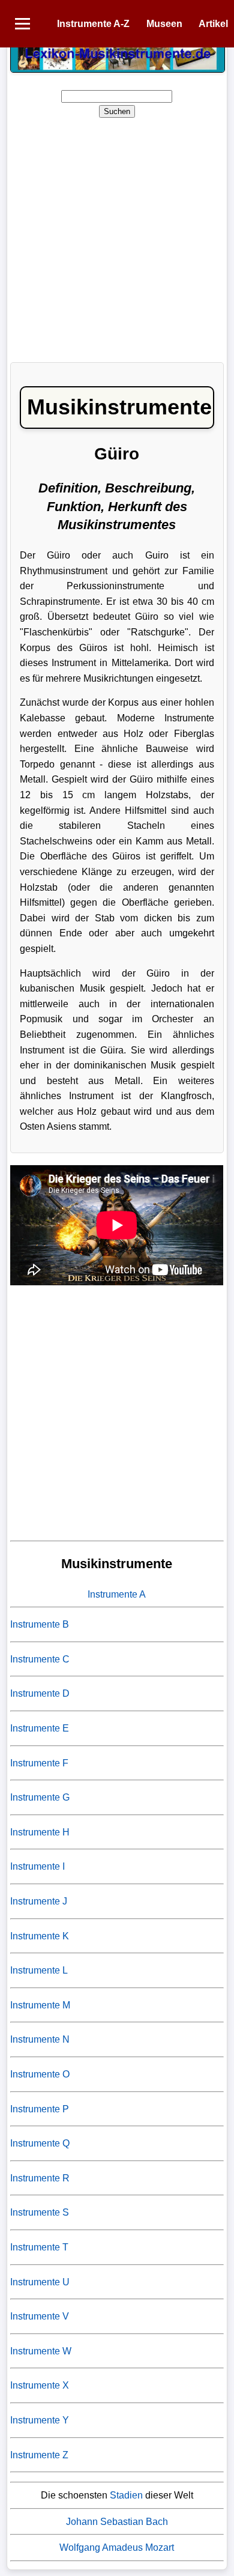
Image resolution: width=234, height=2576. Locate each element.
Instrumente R (40, 2178)
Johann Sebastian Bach (117, 2522)
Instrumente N (40, 2039)
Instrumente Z (39, 2455)
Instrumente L (39, 1970)
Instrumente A (117, 1594)
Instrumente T (39, 2247)
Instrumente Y (40, 2420)
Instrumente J (39, 1901)
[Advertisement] (117, 236)
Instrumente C (40, 1659)
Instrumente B (40, 1624)
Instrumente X (40, 2385)
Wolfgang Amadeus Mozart (117, 2547)
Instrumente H (40, 1832)
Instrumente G (40, 1797)
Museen (164, 24)
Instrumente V (40, 2316)
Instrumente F (39, 1763)
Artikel (213, 24)
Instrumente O (40, 2074)
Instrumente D (40, 1693)
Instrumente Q (40, 2143)
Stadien (126, 2495)
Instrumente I (37, 1866)
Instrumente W (41, 2351)
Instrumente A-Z (93, 24)
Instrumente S (40, 2212)
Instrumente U (40, 2282)
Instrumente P (40, 2109)
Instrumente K (40, 1936)
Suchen (117, 111)
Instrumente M (40, 2005)
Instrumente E (40, 1728)
